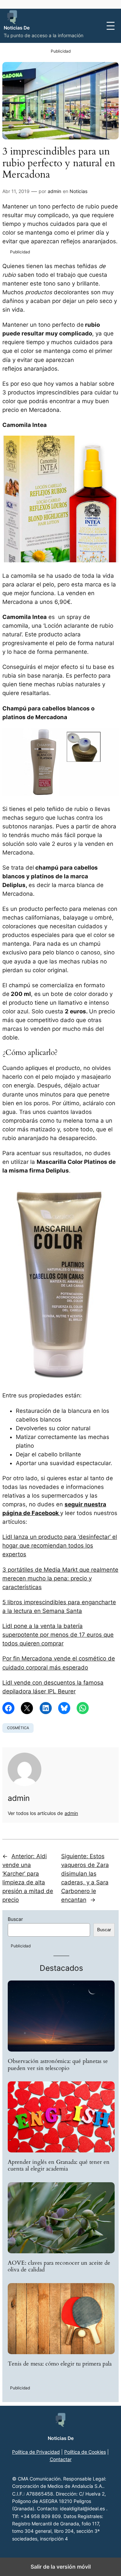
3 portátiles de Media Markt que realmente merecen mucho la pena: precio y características (60, 1578)
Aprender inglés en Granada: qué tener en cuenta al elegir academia (59, 2165)
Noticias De (17, 28)
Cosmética (18, 1728)
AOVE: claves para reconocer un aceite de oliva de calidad (59, 2266)
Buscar (15, 1919)
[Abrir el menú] (111, 26)
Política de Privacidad (36, 2452)
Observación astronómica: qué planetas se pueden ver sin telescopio (58, 2065)
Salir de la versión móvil (61, 2567)
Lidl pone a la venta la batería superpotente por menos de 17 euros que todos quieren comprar (58, 1635)
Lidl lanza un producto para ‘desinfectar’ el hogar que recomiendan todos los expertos (60, 1546)
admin (54, 191)
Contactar (61, 2459)
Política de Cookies (85, 2452)
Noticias (78, 191)
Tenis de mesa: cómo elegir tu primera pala (60, 2364)
